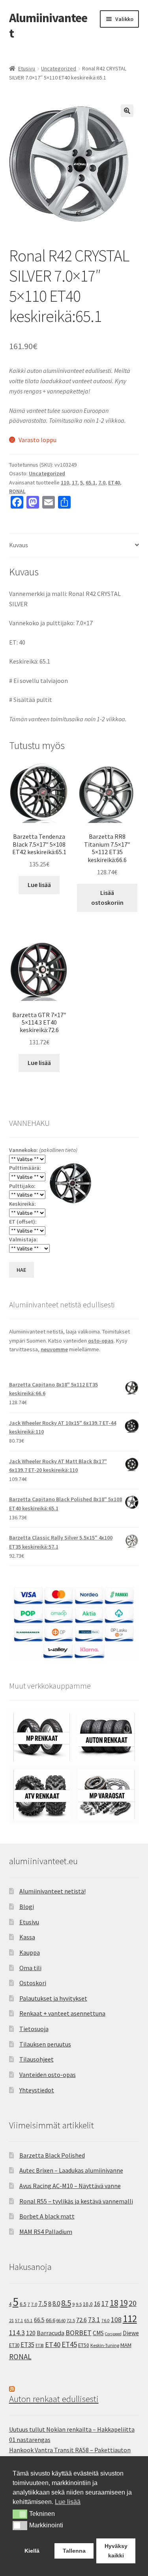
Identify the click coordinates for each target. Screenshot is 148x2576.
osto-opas (101, 1341)
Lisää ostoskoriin (107, 898)
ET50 (84, 2345)
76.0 (106, 2321)
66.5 (39, 2320)
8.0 (56, 2304)
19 (124, 2303)
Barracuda (51, 2333)
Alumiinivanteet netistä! (52, 1891)
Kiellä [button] (32, 2551)
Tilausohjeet (37, 2059)
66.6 (51, 2320)
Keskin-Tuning (105, 2345)
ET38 (40, 2345)
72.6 (81, 2320)
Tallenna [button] (74, 2551)
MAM (126, 2345)
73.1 (94, 2320)
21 (11, 2320)
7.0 (102, 482)
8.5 (66, 2303)
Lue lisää (39, 885)
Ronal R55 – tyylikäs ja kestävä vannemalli (76, 2201)
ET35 (27, 2345)
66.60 (61, 2321)
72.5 (71, 2320)
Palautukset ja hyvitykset (53, 1998)
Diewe (131, 2333)
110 (65, 482)
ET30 (14, 2345)
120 (31, 2333)
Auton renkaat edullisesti (54, 2399)
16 (97, 2304)
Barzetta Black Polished (52, 2155)
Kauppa (30, 1952)
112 (130, 2319)
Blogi (27, 1906)
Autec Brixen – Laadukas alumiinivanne (71, 2170)
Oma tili (30, 1968)
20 (133, 2303)
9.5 (79, 2304)
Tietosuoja (34, 2029)
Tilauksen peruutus (45, 2044)
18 (114, 2303)
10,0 (88, 2304)
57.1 (19, 2321)
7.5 (43, 2304)
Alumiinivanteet (48, 26)
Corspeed (113, 2334)
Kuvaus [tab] (19, 545)
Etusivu (27, 68)
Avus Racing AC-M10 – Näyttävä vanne (70, 2186)
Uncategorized (59, 68)
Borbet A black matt (47, 2216)
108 (116, 2320)
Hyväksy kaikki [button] (116, 2551)
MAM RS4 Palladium (46, 2232)
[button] (127, 111)
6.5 (23, 2304)
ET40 (114, 482)
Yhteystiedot (37, 2090)
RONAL (17, 491)
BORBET (79, 2333)
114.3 (17, 2333)
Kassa (27, 1937)
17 (75, 482)
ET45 (69, 2344)
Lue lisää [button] (68, 2502)
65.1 (91, 482)
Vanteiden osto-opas (48, 2075)
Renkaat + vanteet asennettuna (62, 2013)
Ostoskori (33, 1983)
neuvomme (54, 1349)
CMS (98, 2333)
